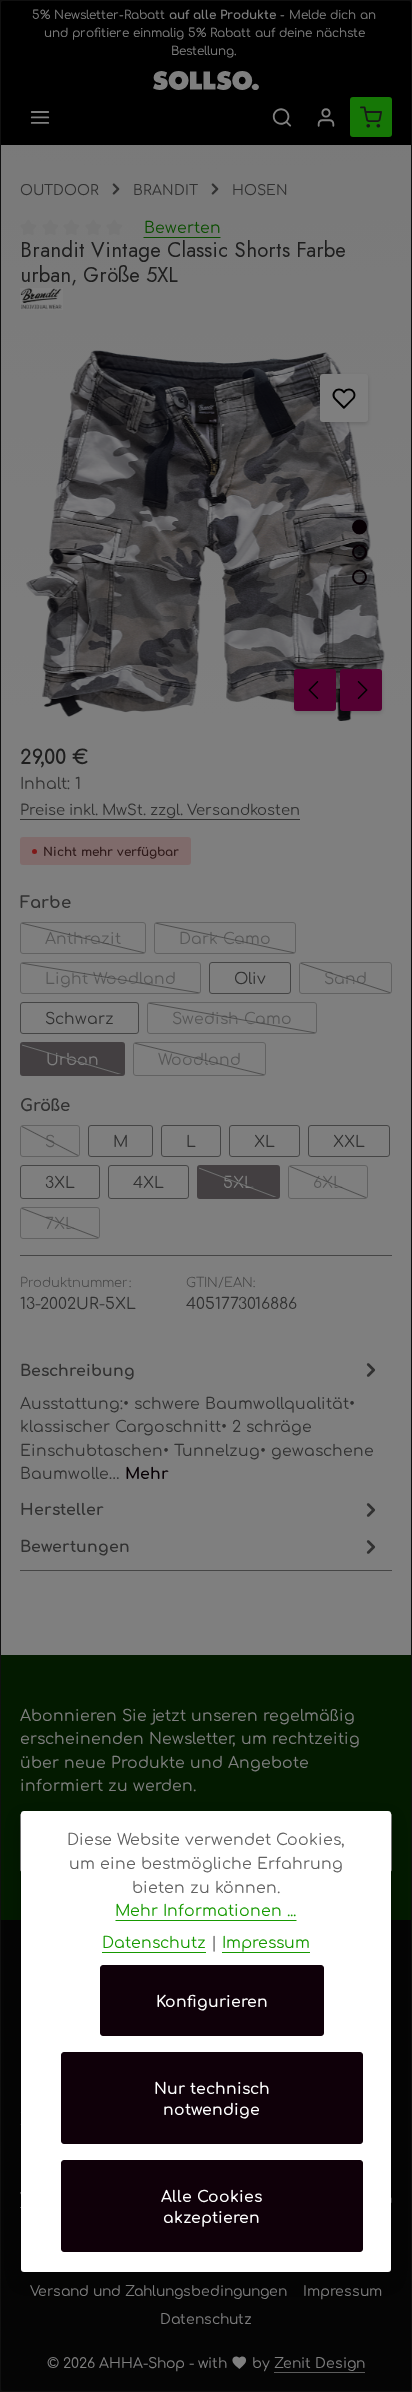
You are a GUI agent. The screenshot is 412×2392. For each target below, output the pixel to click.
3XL (60, 1181)
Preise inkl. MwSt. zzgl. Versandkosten (160, 808)
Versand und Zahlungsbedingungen (158, 2290)
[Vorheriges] (315, 690)
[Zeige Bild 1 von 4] (359, 526)
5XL (251, 1185)
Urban (85, 1062)
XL (264, 1140)
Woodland (212, 1062)
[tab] (201, 1420)
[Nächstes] (361, 690)
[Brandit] (206, 299)
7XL (72, 1225)
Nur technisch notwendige (212, 2098)
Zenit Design (319, 2362)
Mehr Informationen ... (205, 1909)
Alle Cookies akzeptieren (211, 2206)
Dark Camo (237, 940)
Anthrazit (95, 940)
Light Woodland (123, 980)
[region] (206, 535)
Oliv (250, 977)
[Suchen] (282, 117)
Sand (358, 980)
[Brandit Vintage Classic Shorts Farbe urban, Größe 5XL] (205, 535)
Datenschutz (206, 2318)
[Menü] (40, 117)
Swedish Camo (244, 1020)
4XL (148, 1181)
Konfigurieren (212, 2000)
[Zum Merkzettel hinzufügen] (343, 397)
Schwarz (79, 1017)
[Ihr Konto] (326, 117)
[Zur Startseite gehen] (206, 76)
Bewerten (182, 226)
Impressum (342, 2290)
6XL (340, 1185)
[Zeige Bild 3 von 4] (359, 576)
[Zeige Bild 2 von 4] (359, 551)
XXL (349, 1140)
